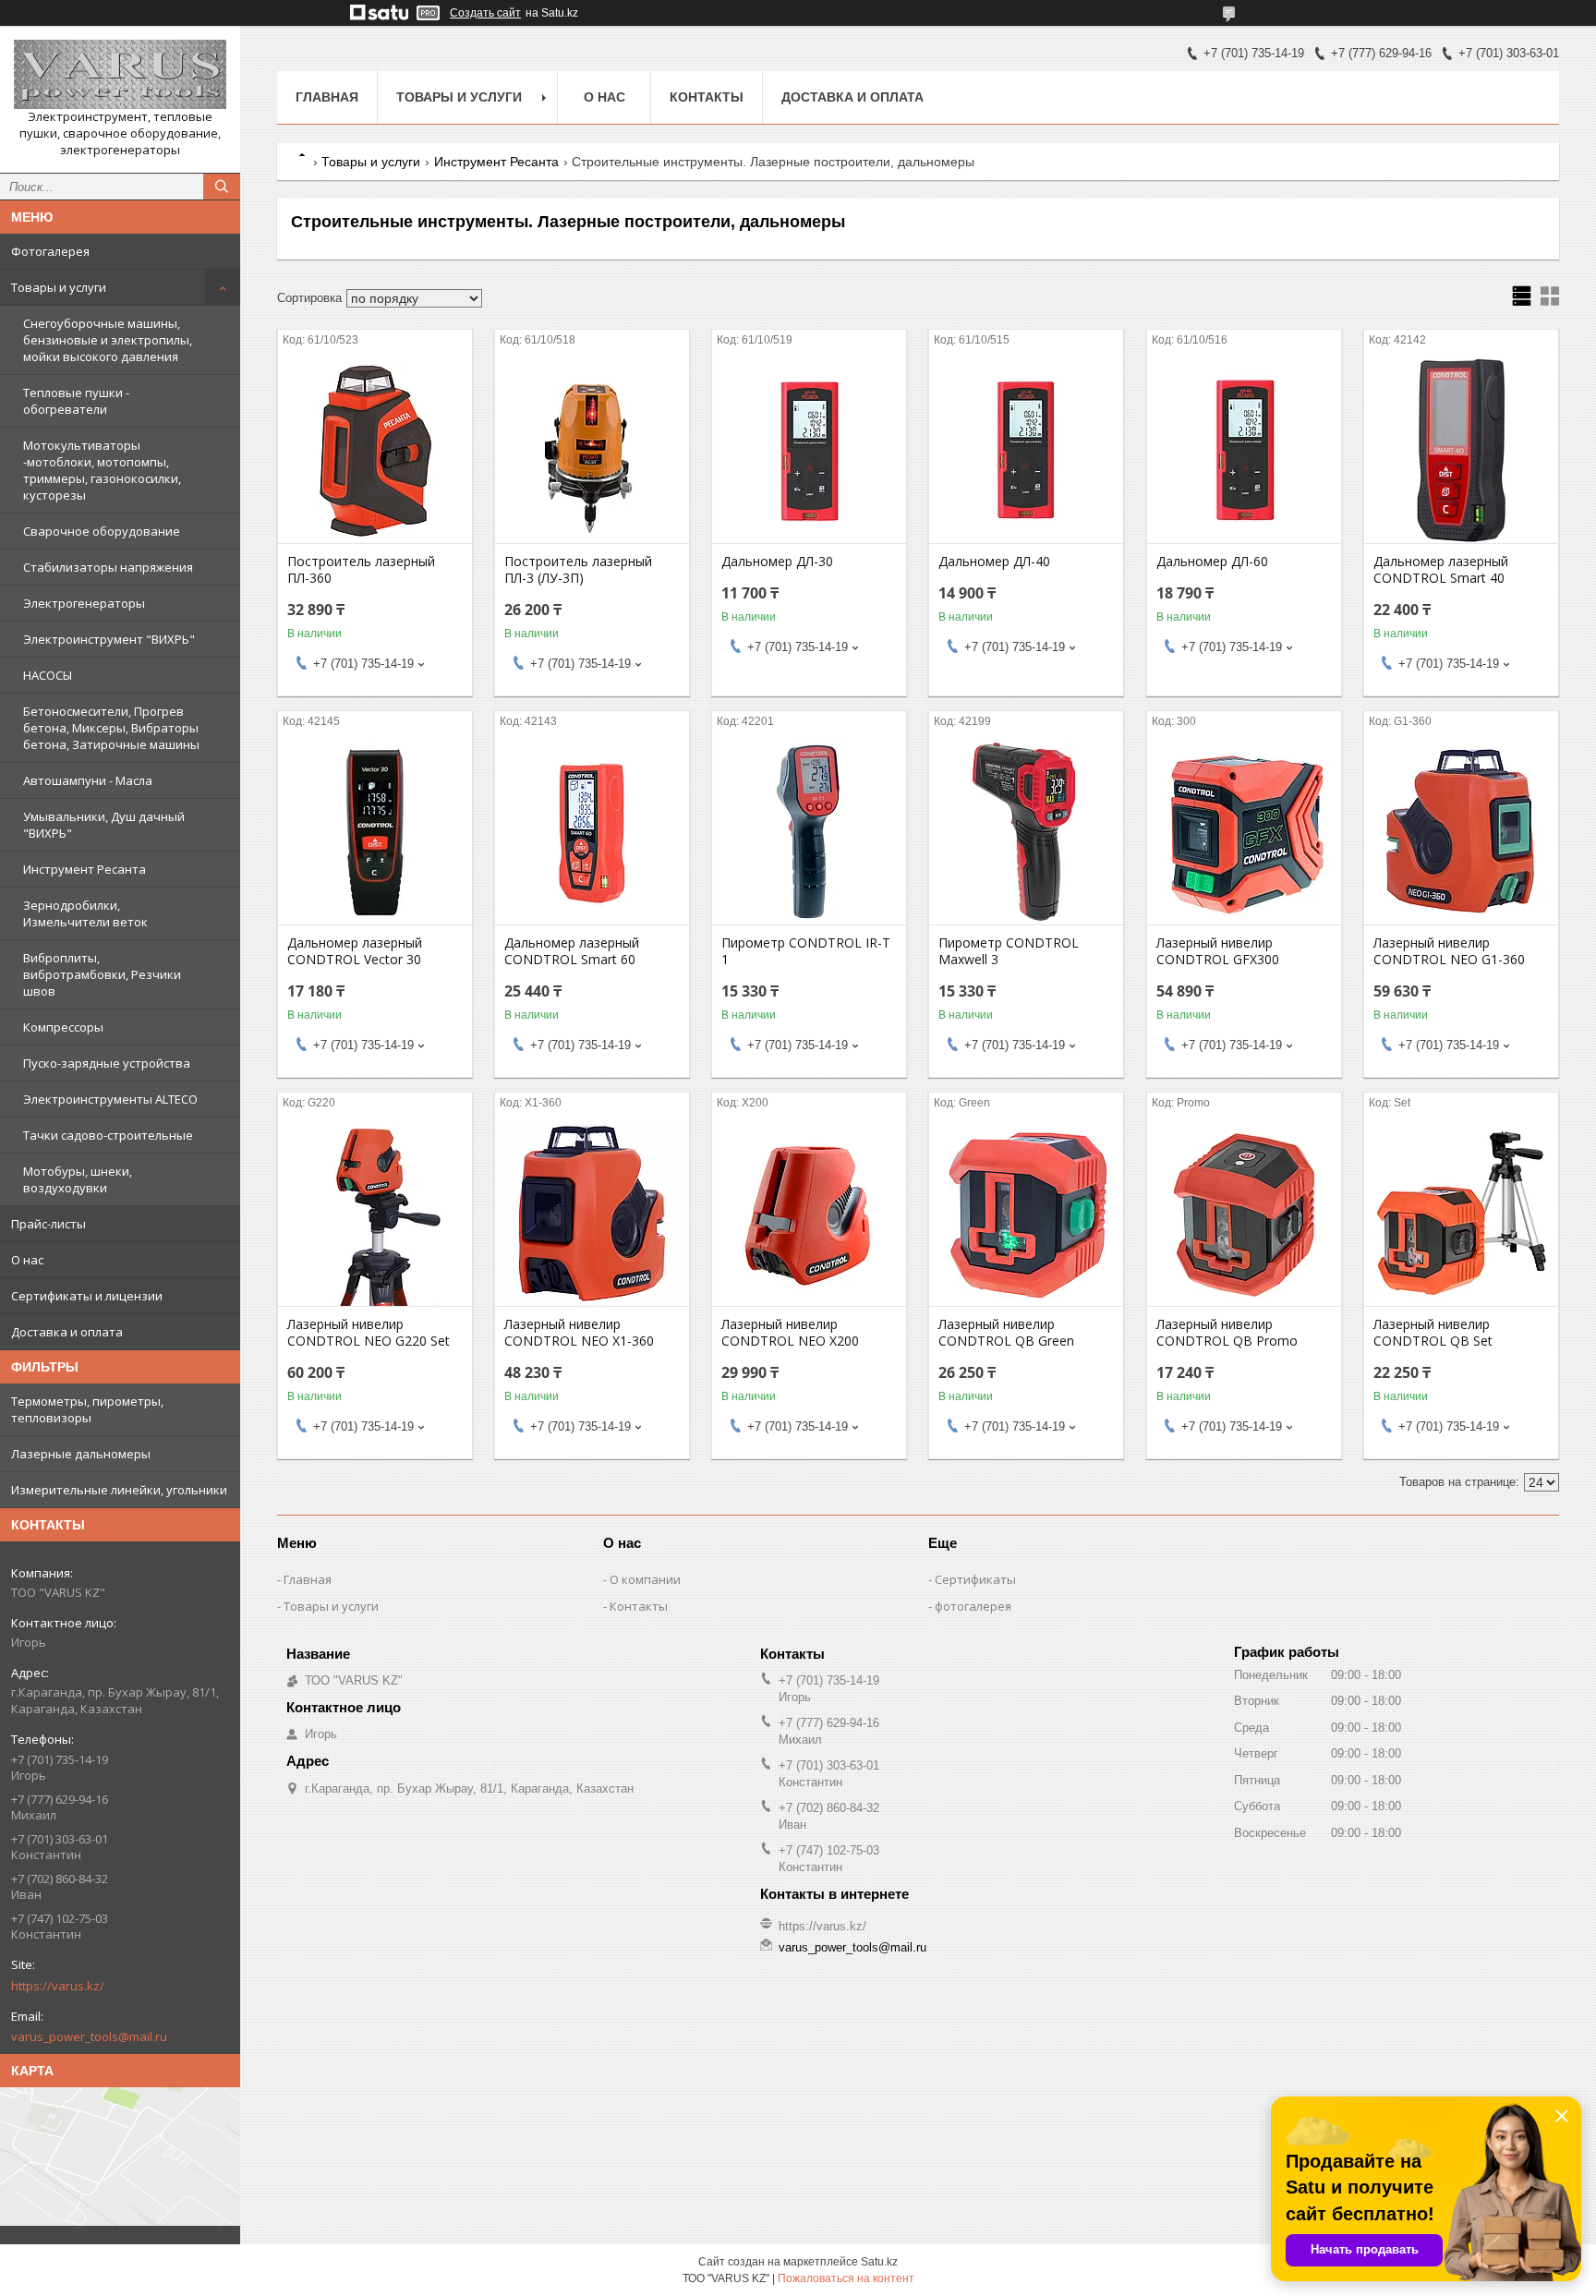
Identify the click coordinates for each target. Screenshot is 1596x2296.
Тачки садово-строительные (108, 1135)
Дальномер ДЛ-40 (994, 562)
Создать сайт (485, 13)
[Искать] (222, 187)
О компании (645, 1579)
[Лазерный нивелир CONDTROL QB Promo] (1244, 1214)
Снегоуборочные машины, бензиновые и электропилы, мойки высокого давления (108, 340)
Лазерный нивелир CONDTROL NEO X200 (790, 1333)
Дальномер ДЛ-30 (777, 562)
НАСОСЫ (48, 675)
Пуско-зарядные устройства (107, 1063)
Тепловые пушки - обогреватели (76, 401)
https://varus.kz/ (58, 1986)
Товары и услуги (59, 287)
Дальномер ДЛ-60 (1212, 562)
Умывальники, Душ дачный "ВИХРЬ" (104, 825)
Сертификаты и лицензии (87, 1296)
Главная (327, 97)
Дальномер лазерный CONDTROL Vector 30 (355, 951)
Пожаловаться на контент (846, 2278)
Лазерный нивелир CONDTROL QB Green (1006, 1333)
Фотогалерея (50, 251)
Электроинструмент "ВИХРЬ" (109, 639)
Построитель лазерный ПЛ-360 (361, 570)
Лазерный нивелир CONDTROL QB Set (1433, 1333)
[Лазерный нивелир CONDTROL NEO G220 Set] (375, 1214)
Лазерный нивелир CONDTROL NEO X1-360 (579, 1333)
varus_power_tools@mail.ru (89, 2036)
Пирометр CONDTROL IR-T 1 (806, 951)
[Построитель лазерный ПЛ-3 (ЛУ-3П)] (592, 451)
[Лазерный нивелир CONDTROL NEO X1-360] (592, 1214)
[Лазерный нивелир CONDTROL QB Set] (1461, 1214)
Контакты (707, 97)
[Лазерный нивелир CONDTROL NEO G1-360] (1461, 832)
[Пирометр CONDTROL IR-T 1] (809, 832)
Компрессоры (63, 1027)
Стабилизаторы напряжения (108, 567)
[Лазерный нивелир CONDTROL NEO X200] (809, 1214)
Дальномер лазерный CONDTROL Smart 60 (572, 951)
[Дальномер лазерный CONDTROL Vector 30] (375, 832)
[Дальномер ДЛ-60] (1244, 451)
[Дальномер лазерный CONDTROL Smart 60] (592, 832)
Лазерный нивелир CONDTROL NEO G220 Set (369, 1333)
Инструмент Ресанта (85, 869)
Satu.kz (879, 2262)
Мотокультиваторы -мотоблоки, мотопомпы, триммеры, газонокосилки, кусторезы (102, 470)
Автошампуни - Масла (88, 780)
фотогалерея (973, 1606)
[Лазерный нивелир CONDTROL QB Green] (1026, 1214)
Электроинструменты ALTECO (110, 1099)
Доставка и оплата (67, 1332)
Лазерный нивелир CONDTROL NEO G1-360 (1449, 951)
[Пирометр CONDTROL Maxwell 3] (1026, 832)
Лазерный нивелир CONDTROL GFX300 (1218, 951)
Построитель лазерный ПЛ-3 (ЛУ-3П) (578, 570)
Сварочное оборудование (102, 531)
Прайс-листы (48, 1224)
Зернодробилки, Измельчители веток (85, 913)
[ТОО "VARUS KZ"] (120, 74)
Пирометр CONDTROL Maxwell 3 (1009, 951)
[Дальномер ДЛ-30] (809, 451)
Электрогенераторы (84, 603)
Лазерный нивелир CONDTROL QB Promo (1227, 1333)
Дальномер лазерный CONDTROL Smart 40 (1441, 570)
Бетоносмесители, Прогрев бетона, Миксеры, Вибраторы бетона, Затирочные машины (111, 728)
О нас (27, 1260)
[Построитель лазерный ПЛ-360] (375, 451)
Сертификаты (975, 1579)
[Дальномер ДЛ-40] (1026, 451)
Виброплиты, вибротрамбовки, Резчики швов (102, 974)
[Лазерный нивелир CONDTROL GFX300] (1244, 832)
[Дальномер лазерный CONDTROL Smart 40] (1461, 451)
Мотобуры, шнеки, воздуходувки (78, 1179)
